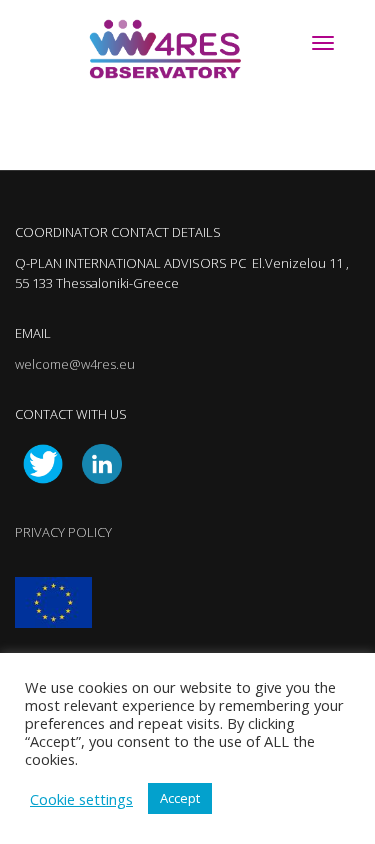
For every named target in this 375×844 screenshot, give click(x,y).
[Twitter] (43, 462)
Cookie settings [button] (81, 799)
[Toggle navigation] (323, 43)
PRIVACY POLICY (63, 532)
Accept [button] (180, 798)
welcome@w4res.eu (75, 364)
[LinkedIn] (102, 462)
